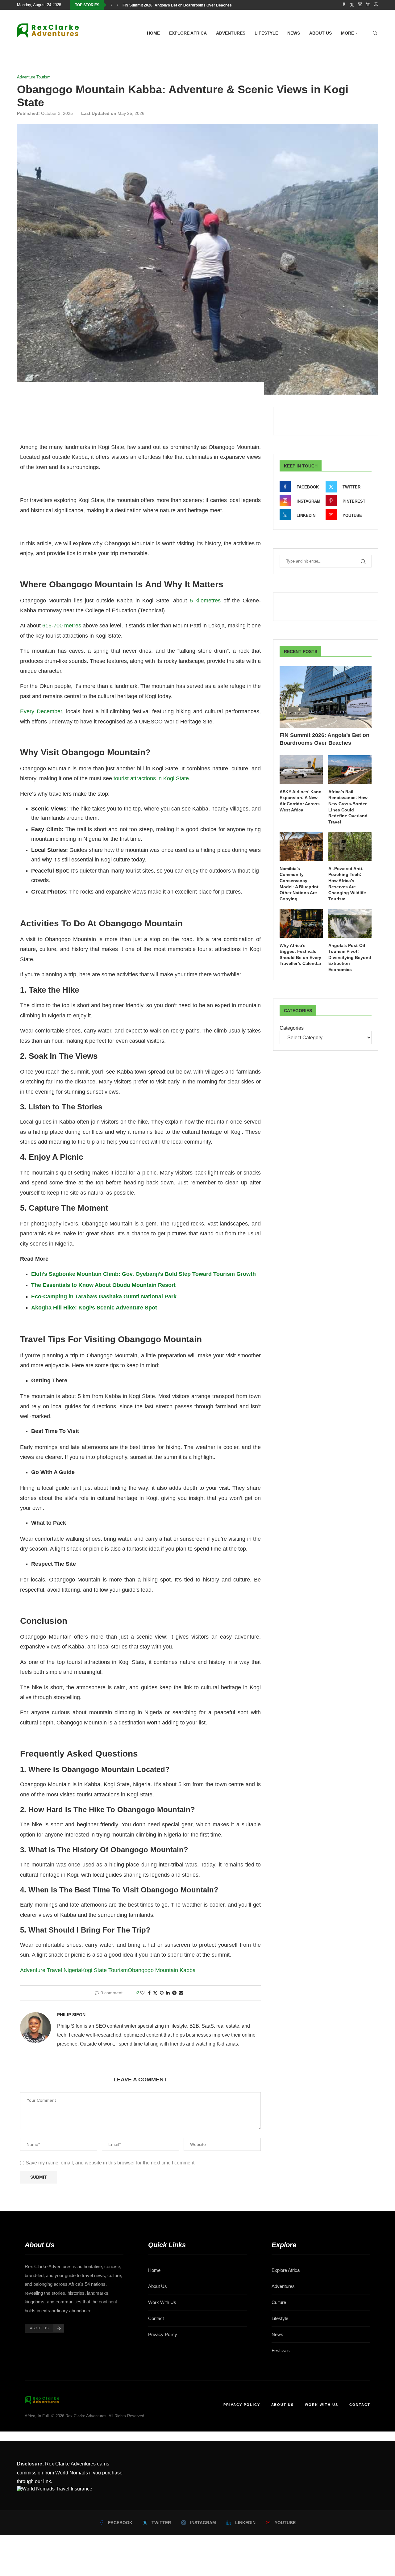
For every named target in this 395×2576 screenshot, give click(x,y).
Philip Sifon (71, 2015)
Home (153, 33)
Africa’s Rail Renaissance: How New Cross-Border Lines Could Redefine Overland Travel (348, 807)
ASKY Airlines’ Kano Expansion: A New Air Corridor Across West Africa (301, 801)
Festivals (281, 2350)
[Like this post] (142, 1993)
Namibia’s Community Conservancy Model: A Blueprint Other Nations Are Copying (299, 884)
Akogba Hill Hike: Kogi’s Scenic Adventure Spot (94, 1308)
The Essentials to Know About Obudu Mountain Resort (103, 1285)
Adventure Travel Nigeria (51, 1970)
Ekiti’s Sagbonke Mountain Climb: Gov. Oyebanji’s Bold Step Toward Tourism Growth (143, 1274)
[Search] (375, 33)
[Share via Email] (181, 1993)
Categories (292, 1028)
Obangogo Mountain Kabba (162, 1970)
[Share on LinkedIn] (168, 1993)
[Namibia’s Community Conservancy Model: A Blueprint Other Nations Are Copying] (301, 846)
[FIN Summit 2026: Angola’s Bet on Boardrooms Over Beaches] (326, 697)
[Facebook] (344, 5)
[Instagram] (360, 5)
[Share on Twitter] (155, 1993)
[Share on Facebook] (149, 1993)
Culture (279, 2302)
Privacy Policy (163, 2334)
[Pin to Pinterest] (162, 1993)
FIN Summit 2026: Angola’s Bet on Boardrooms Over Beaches (177, 5)
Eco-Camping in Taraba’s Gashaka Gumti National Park (104, 1296)
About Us (158, 2286)
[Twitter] (352, 5)
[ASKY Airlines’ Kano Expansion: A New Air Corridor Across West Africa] (301, 770)
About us (320, 33)
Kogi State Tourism (104, 1970)
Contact (156, 2318)
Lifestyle (266, 33)
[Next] (118, 5)
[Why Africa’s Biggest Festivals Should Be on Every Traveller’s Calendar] (301, 923)
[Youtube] (376, 5)
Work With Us (162, 2302)
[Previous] (111, 5)
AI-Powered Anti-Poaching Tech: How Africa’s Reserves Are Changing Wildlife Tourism (347, 884)
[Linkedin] (368, 5)
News (294, 33)
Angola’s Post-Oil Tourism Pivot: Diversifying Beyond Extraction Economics (350, 957)
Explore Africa (188, 33)
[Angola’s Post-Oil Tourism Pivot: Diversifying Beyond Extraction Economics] (350, 923)
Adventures (231, 33)
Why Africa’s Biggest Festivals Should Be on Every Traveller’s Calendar (300, 955)
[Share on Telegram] (174, 1993)
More (347, 33)
